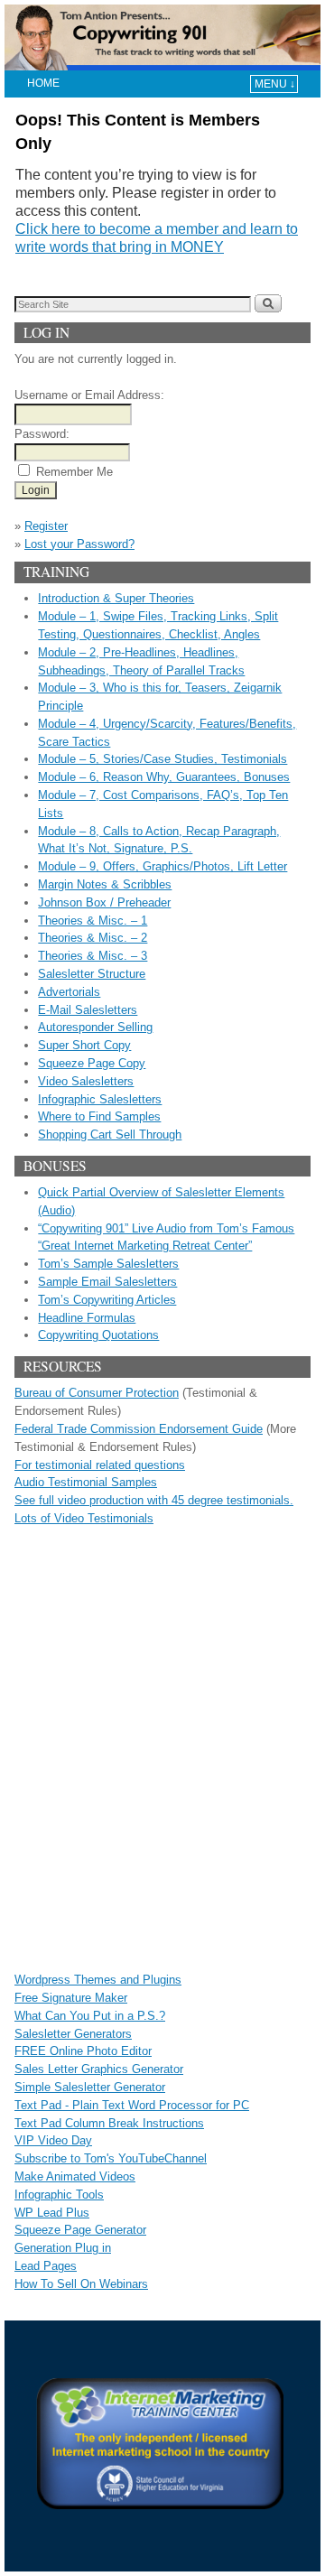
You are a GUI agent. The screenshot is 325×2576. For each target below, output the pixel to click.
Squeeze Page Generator (80, 2230)
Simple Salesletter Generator (90, 2087)
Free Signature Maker (71, 1998)
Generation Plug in (63, 2248)
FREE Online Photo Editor (83, 2051)
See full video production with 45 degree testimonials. (154, 1500)
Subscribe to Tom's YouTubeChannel (111, 2158)
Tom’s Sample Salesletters (108, 1264)
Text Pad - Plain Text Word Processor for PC (132, 2105)
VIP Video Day (53, 2140)
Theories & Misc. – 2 (93, 938)
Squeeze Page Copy (92, 1063)
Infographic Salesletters (100, 1099)
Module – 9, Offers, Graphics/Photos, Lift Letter (162, 866)
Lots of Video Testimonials (84, 1518)
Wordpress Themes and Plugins (98, 1980)
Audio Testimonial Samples (86, 1482)
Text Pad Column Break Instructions (109, 2123)
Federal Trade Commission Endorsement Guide (139, 1429)
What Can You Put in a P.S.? (90, 2016)
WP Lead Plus (52, 2213)
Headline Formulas (87, 1318)
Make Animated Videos (75, 2176)
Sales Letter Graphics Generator (99, 2069)
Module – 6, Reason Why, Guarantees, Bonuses (164, 777)
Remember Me (74, 472)
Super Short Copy (84, 1045)
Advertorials (69, 992)
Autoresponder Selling (95, 1027)
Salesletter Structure (92, 974)
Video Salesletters (86, 1081)
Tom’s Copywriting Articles (107, 1300)
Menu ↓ (275, 84)
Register (46, 526)
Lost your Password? (79, 544)
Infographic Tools (59, 2195)
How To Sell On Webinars (81, 2284)
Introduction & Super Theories (116, 598)
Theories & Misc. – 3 (93, 956)
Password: (42, 434)
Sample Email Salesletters (107, 1282)
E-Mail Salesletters (88, 1010)
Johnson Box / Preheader (104, 902)
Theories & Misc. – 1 (93, 921)
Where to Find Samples (99, 1116)
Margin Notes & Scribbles (105, 884)
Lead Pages (46, 2266)
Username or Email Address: (89, 395)
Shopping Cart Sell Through (110, 1135)
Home (43, 83)
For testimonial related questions (100, 1465)
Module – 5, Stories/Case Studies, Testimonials (162, 759)
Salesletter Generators (73, 2034)
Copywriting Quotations (98, 1335)
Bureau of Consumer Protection (97, 1393)
